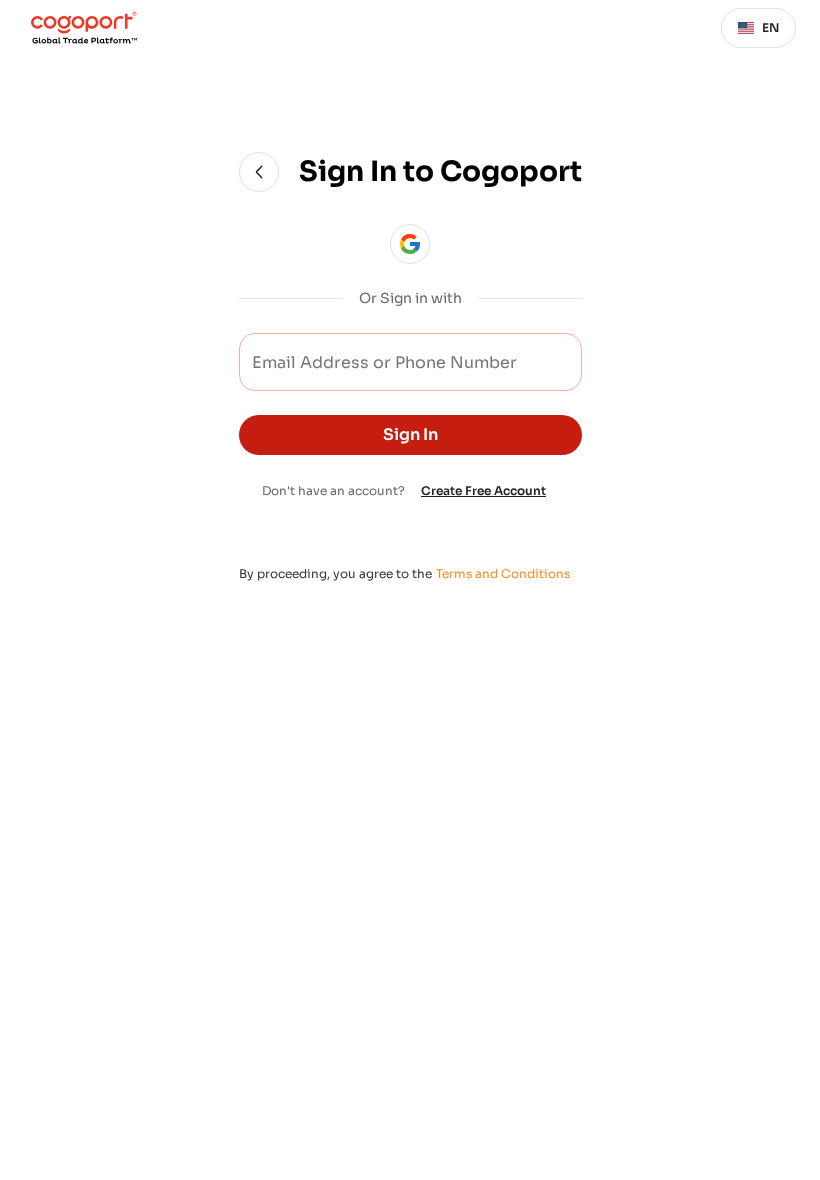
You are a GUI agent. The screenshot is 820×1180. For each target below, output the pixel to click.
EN (770, 27)
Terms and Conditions (503, 573)
